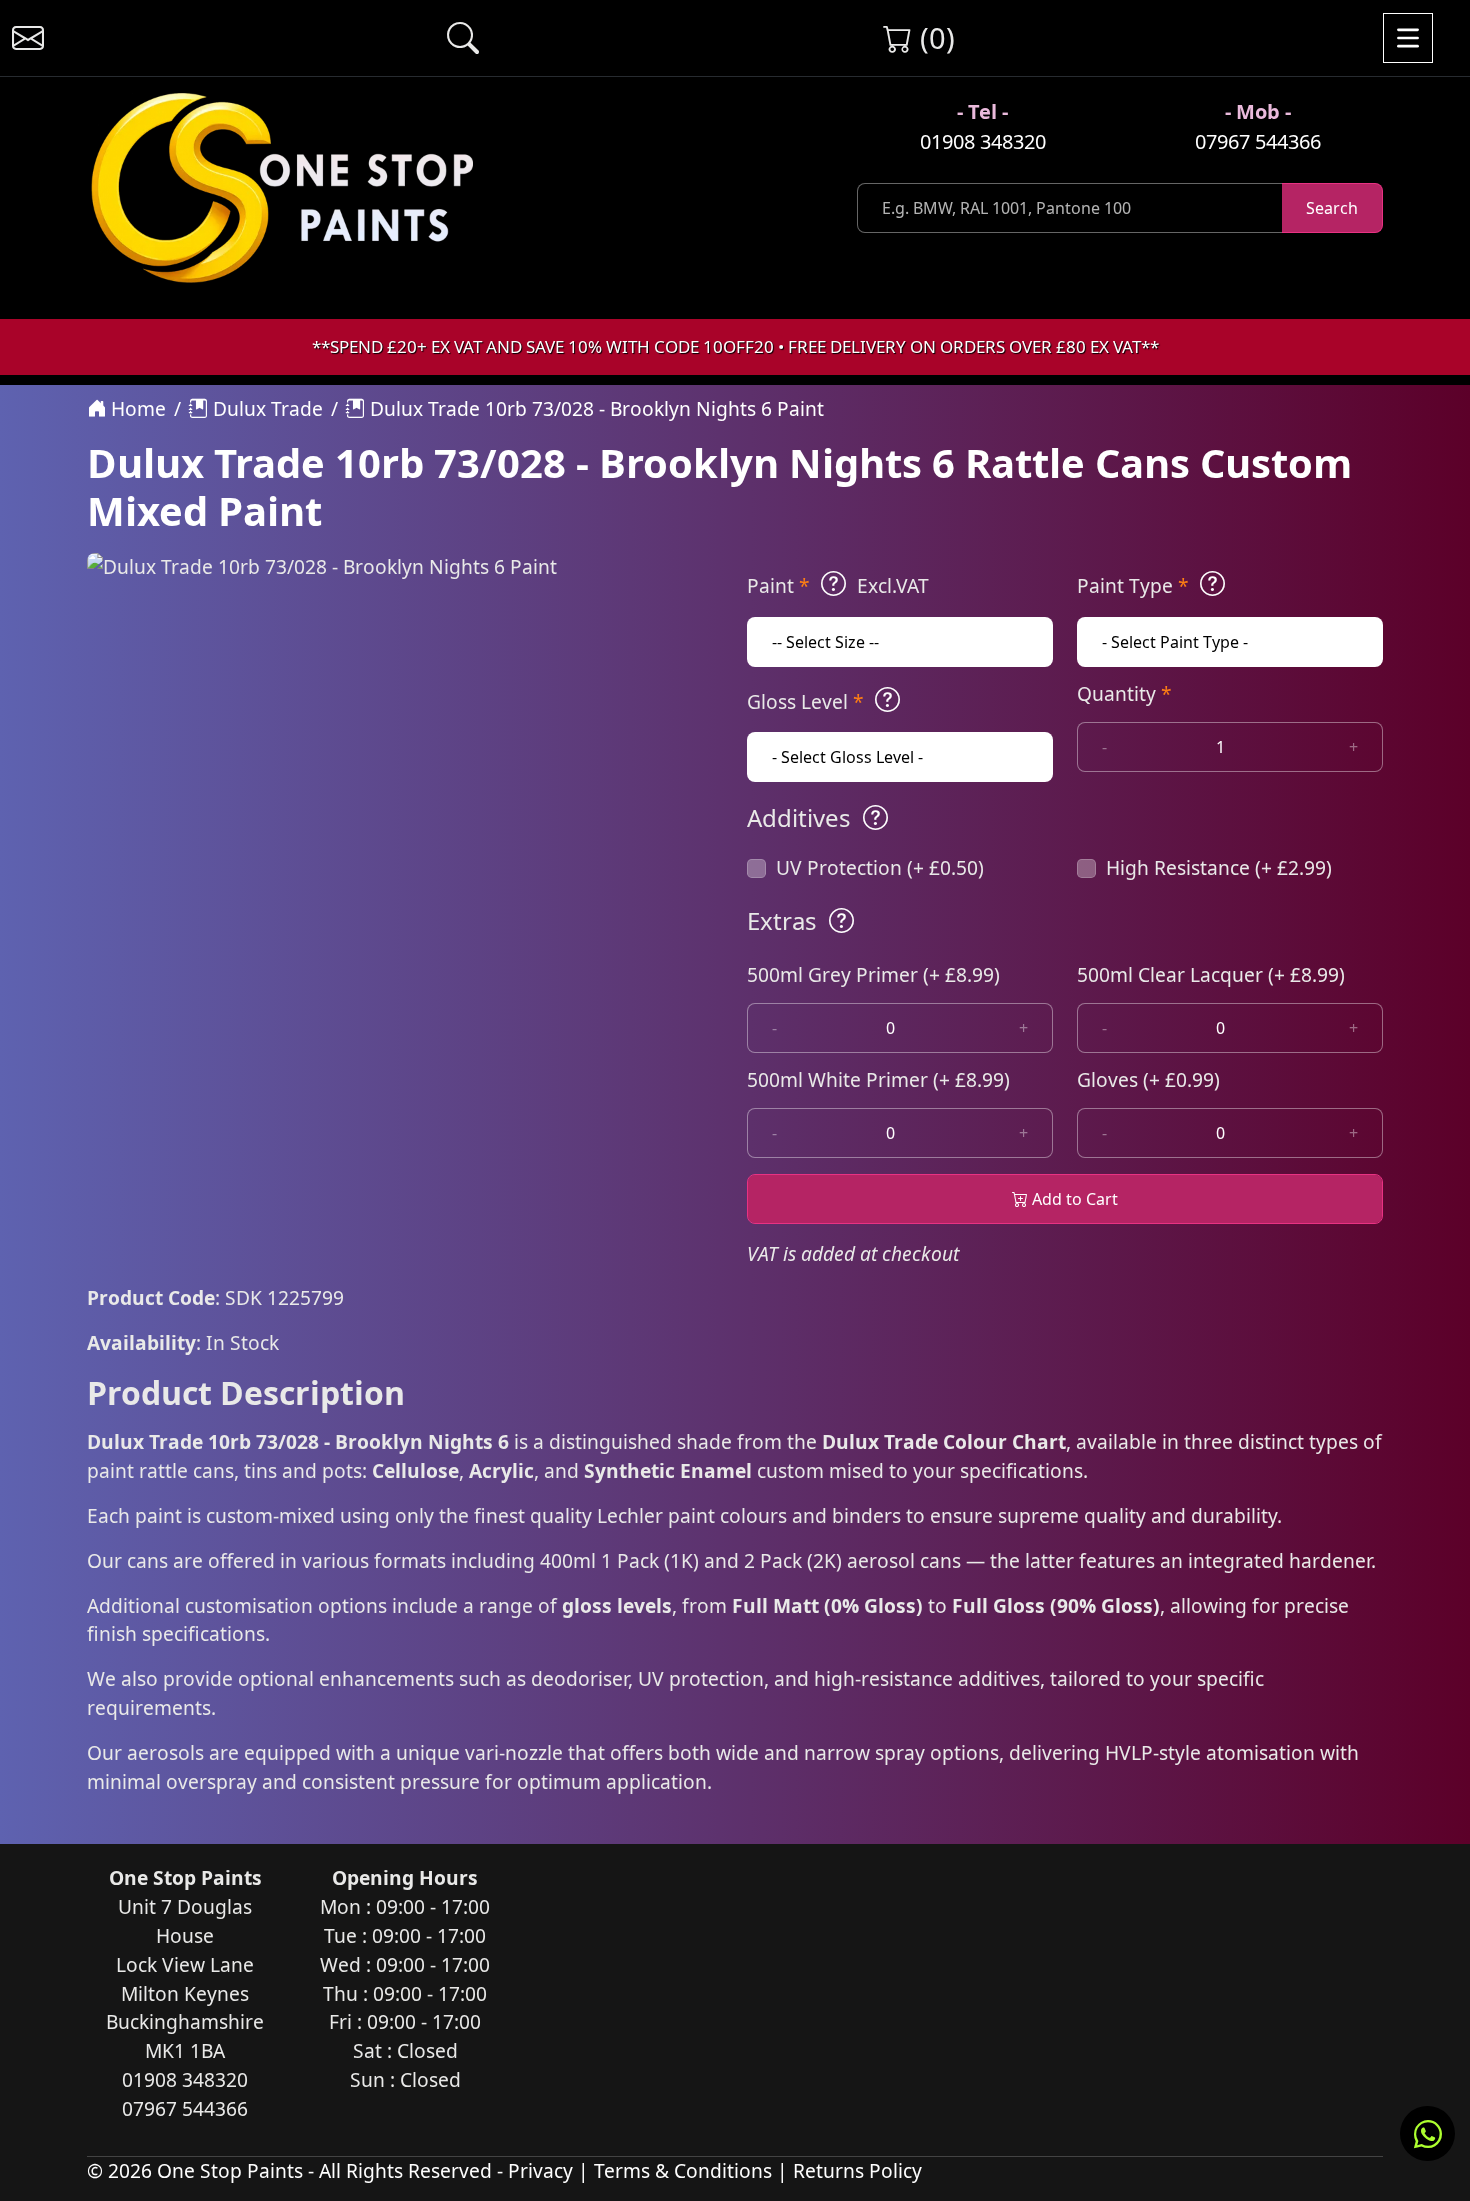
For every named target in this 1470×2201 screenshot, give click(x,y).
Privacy (540, 2170)
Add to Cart (1073, 1199)
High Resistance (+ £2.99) (1219, 867)
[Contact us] (28, 38)
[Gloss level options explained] (887, 700)
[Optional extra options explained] (841, 921)
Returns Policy (857, 2170)
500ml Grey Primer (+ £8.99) (873, 974)
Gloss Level (805, 701)
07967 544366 (1258, 141)
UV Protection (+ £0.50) (880, 867)
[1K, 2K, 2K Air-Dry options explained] (833, 584)
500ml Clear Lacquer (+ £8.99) (1211, 974)
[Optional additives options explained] (875, 818)
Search (1332, 208)
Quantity (1124, 693)
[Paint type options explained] (1212, 584)
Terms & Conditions (683, 2170)
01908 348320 (983, 141)
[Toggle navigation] (1408, 38)
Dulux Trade (265, 408)
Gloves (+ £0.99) (1148, 1079)
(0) (933, 37)
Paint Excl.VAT (838, 585)
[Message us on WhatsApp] (1427, 2133)
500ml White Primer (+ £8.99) (878, 1079)
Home (136, 408)
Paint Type (1133, 585)
